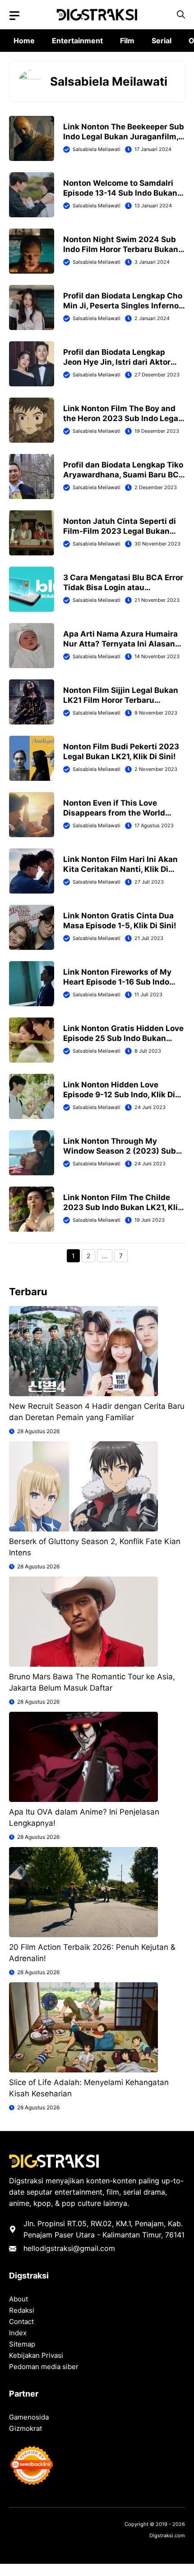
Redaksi (22, 2310)
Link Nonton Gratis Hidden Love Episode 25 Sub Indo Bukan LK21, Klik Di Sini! (123, 1038)
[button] (181, 15)
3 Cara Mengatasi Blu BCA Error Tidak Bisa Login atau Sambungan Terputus (123, 587)
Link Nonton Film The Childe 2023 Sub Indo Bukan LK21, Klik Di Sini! (123, 1207)
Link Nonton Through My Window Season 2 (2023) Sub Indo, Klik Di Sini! (120, 1151)
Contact (21, 2322)
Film (127, 41)
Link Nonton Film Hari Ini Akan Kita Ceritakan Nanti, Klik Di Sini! (120, 869)
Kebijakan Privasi (36, 2355)
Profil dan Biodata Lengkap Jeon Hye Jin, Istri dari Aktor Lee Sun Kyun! (117, 362)
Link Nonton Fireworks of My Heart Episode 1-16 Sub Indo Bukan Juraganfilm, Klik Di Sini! (122, 982)
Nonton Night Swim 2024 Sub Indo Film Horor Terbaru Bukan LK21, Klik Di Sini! (121, 249)
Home (24, 41)
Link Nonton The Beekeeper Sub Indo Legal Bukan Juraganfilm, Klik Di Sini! (124, 137)
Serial (162, 41)
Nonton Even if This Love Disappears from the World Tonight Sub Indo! (114, 813)
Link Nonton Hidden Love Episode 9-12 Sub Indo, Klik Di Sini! (119, 1095)
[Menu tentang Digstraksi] (14, 16)
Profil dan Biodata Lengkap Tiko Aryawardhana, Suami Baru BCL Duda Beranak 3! (123, 475)
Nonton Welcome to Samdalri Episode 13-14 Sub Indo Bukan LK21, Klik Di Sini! (120, 193)
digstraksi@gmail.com (77, 2248)
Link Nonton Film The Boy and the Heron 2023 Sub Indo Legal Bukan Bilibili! (122, 418)
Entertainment (77, 41)
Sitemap (22, 2344)
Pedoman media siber (44, 2367)
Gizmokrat (25, 2428)
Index (18, 2333)
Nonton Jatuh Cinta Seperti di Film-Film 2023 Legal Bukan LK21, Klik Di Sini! (120, 531)
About (18, 2299)
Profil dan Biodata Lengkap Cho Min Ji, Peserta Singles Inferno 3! (123, 306)
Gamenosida (29, 2417)
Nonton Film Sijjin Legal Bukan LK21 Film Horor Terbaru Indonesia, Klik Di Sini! (121, 700)
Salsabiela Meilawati (97, 149)
